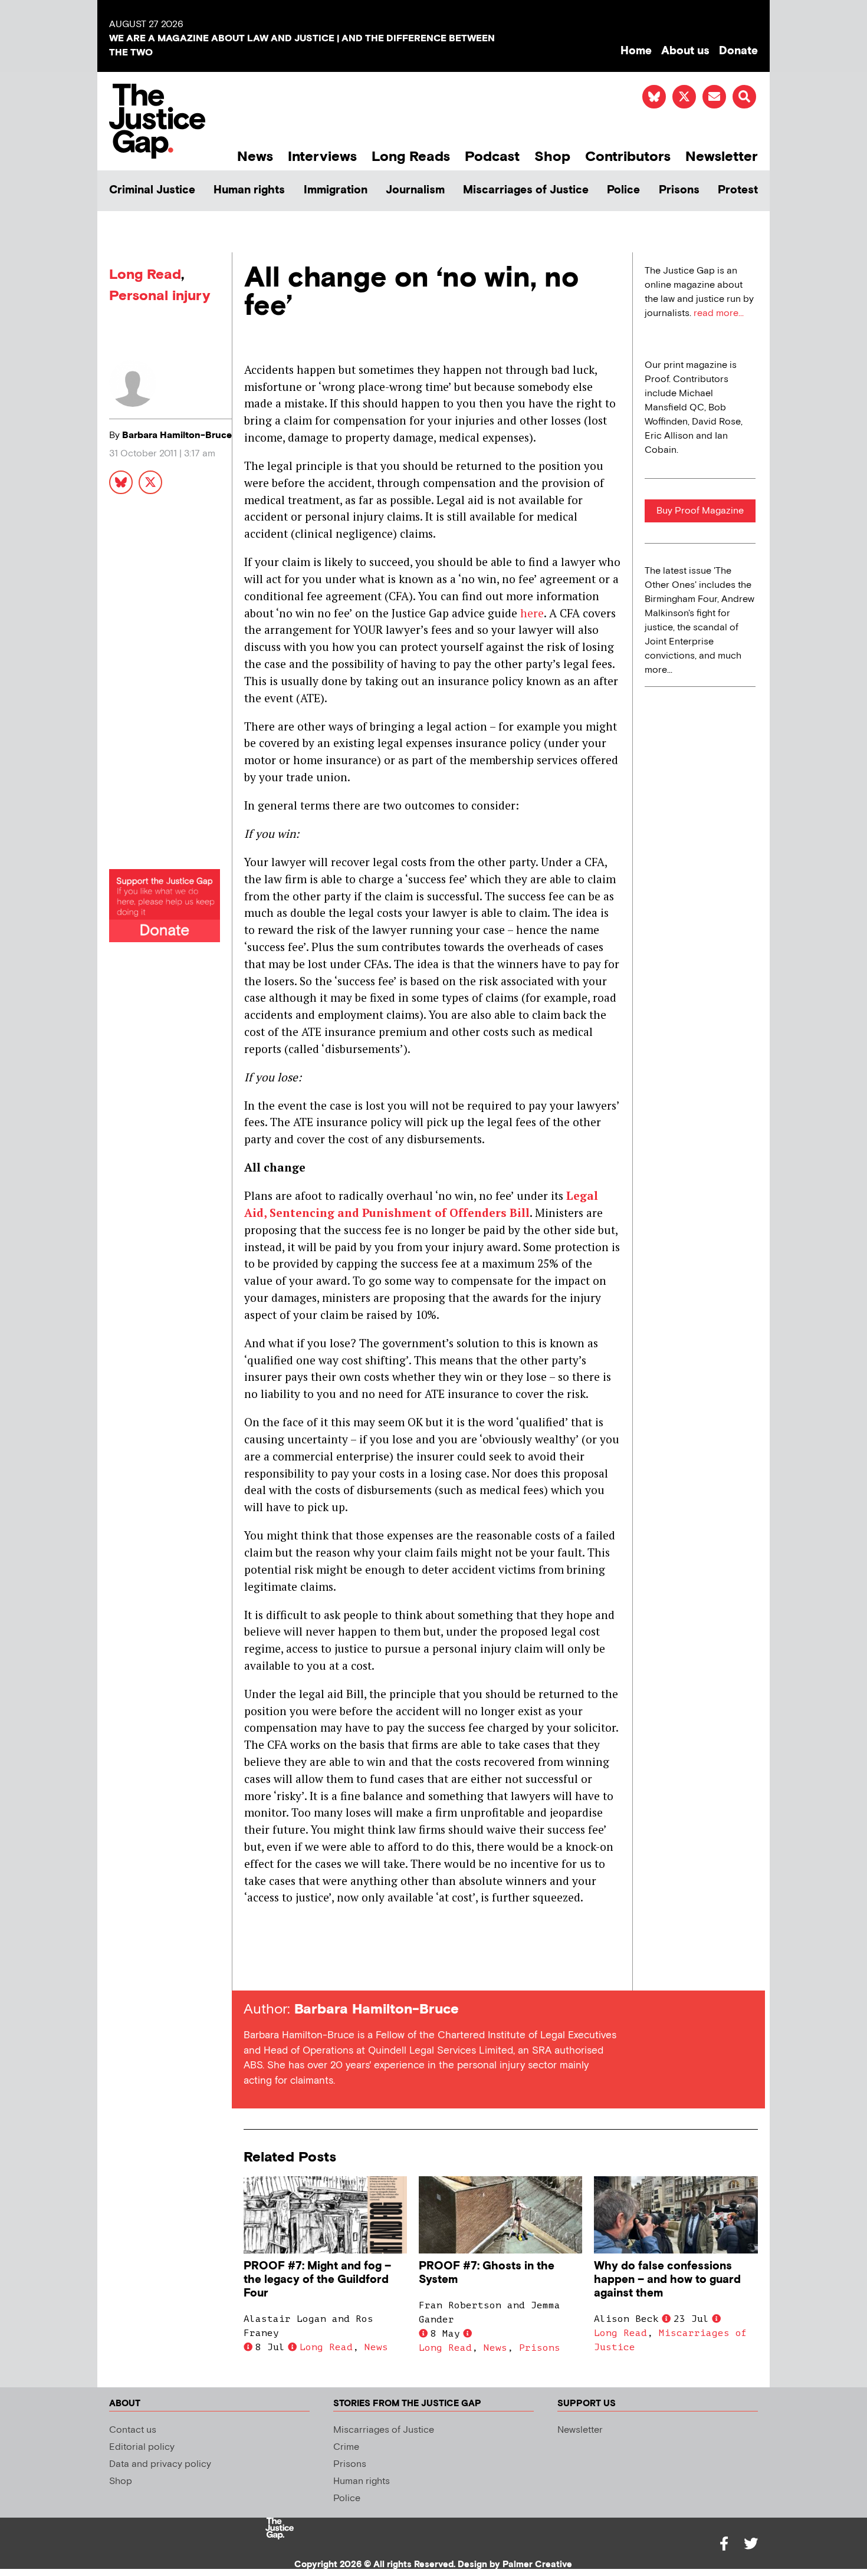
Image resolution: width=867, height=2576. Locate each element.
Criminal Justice (152, 190)
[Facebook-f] (724, 2544)
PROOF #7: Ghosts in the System (487, 2273)
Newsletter (722, 157)
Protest (738, 190)
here (532, 613)
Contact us (133, 2430)
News (255, 157)
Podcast (492, 157)
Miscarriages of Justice (526, 190)
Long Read (145, 274)
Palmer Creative (537, 2565)
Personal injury (160, 296)
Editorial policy (142, 2447)
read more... (719, 313)
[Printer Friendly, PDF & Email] (252, 1969)
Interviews (322, 157)
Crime (346, 2447)
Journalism (415, 190)
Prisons (679, 190)
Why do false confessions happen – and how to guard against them (667, 2280)
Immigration (336, 190)
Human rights (249, 190)
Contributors (628, 157)
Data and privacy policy (160, 2464)
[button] (744, 97)
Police (623, 190)
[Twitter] (751, 2544)
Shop (552, 157)
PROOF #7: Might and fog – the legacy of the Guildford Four (317, 2280)
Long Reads (411, 157)
